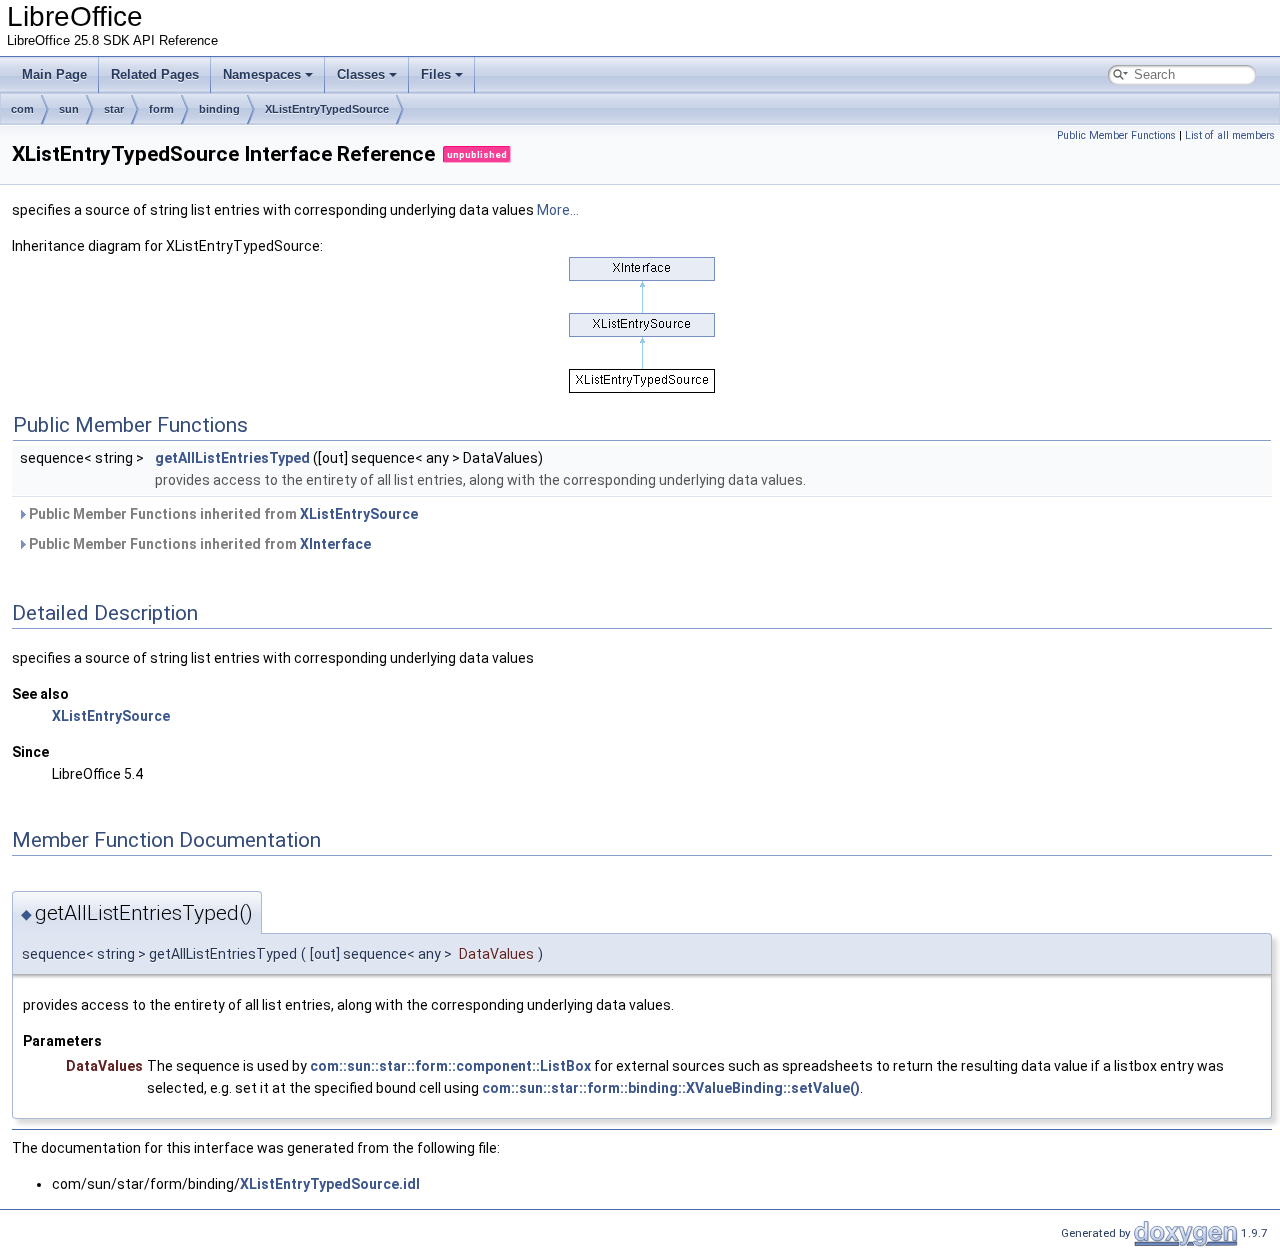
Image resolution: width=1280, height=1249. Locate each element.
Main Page (54, 74)
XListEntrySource (359, 514)
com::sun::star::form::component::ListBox (450, 1066)
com (22, 109)
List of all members (1230, 135)
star (114, 109)
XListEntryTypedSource (327, 109)
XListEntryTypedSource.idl (330, 1184)
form (161, 109)
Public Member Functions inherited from (222, 514)
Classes (361, 74)
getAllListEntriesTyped (232, 458)
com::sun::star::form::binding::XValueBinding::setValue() (671, 1088)
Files (436, 74)
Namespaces (262, 74)
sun (69, 109)
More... (558, 210)
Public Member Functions (1116, 135)
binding (219, 109)
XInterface (335, 544)
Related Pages (155, 74)
